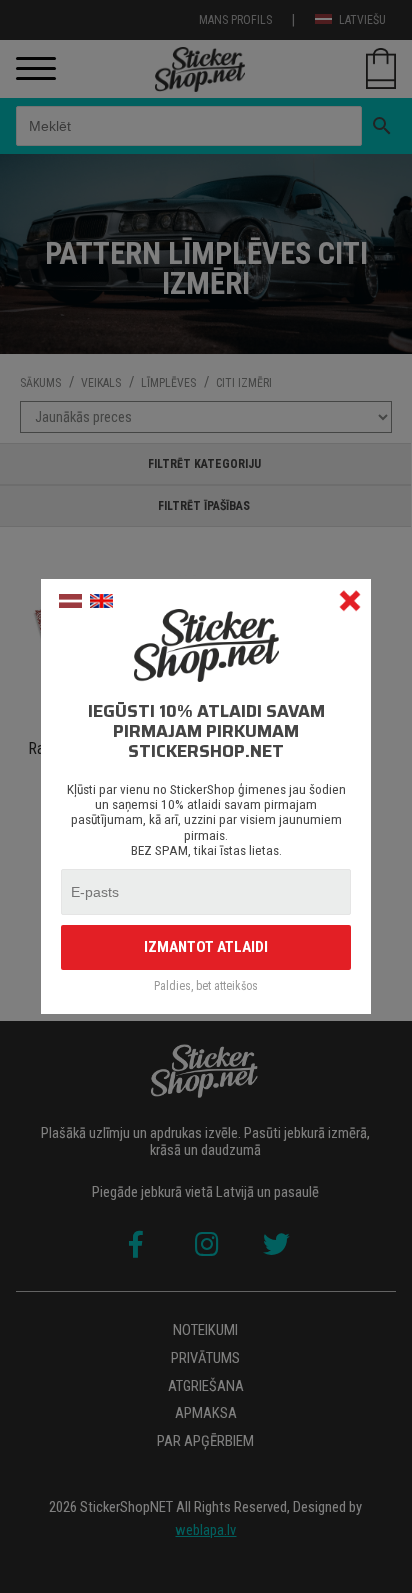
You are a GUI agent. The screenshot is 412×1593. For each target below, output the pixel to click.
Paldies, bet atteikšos (206, 986)
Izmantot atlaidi (206, 947)
